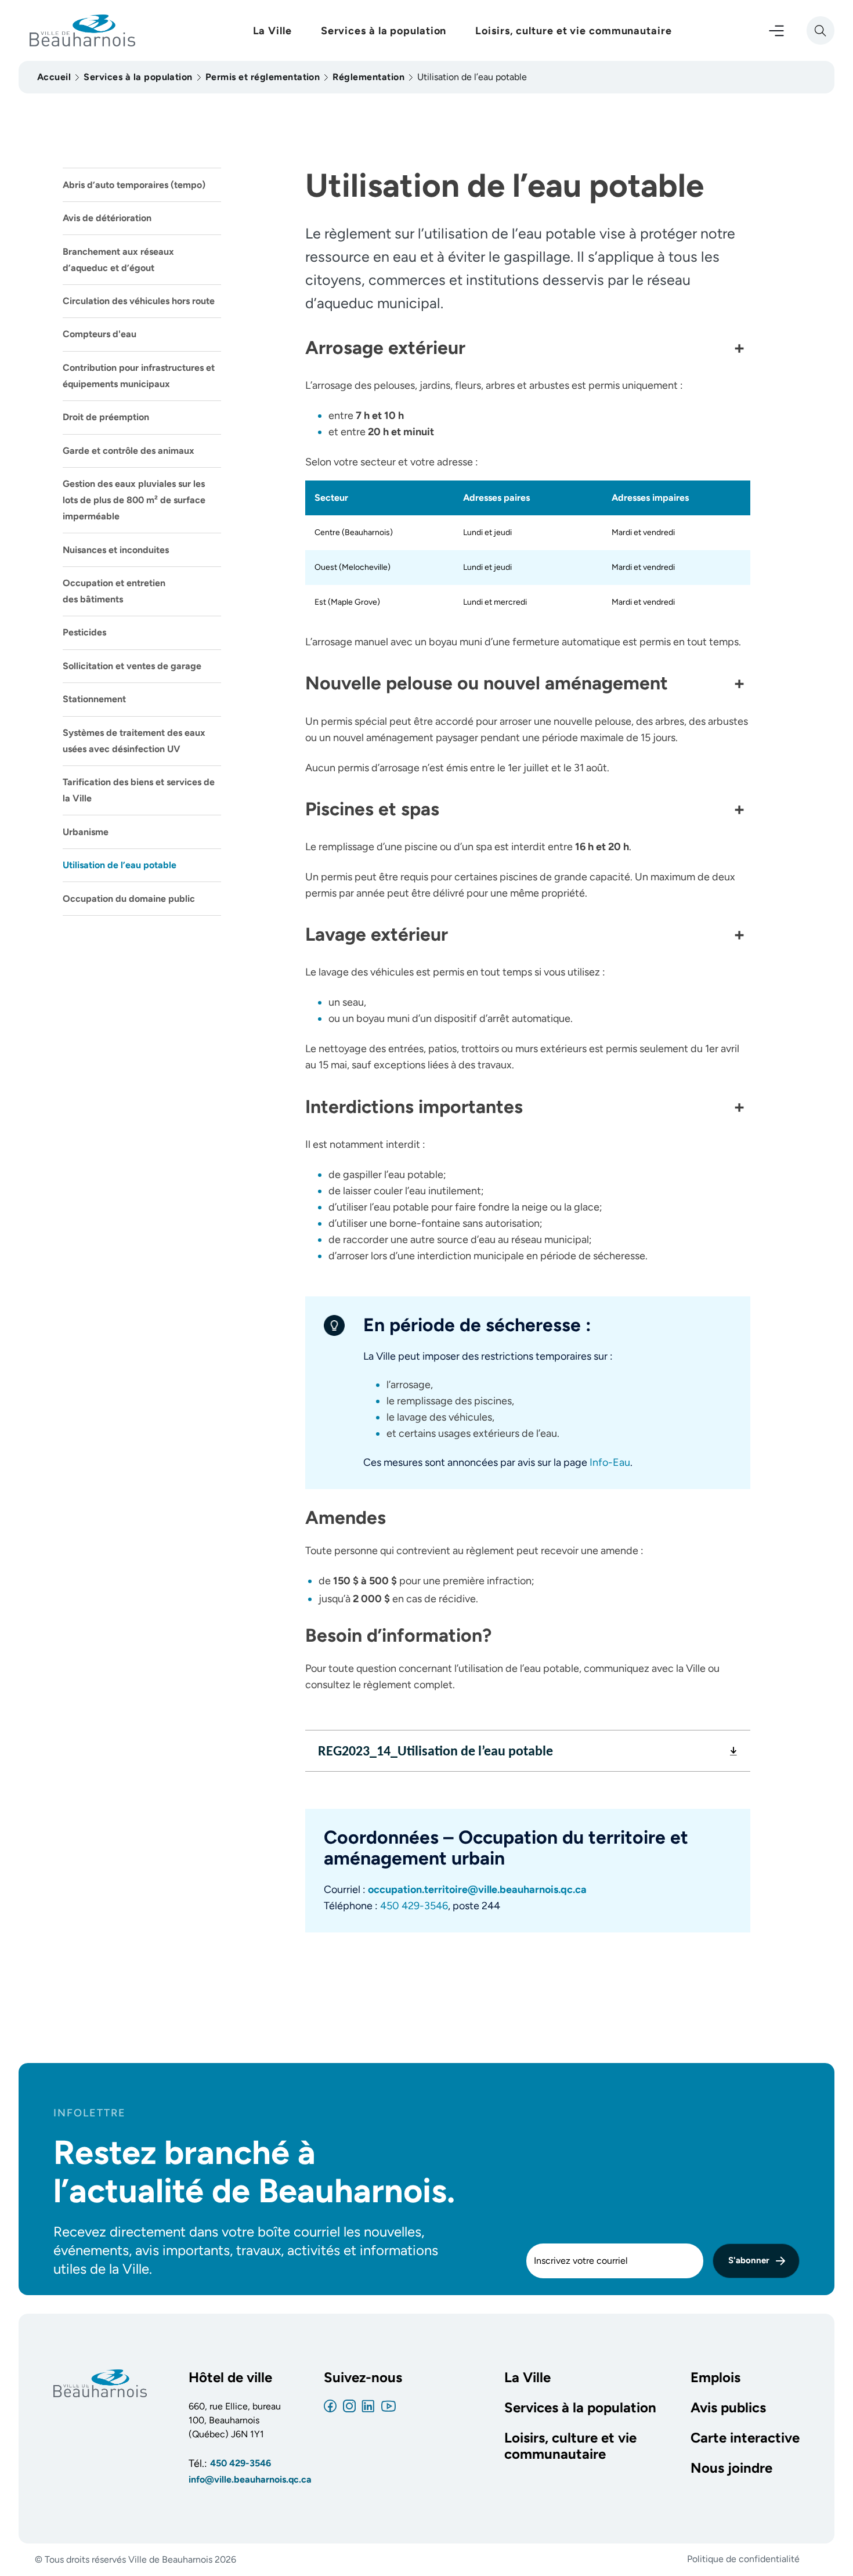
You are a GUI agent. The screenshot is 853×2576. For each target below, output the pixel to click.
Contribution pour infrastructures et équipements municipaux (139, 376)
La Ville (272, 31)
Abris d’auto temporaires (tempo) (134, 185)
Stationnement (94, 699)
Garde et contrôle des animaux (129, 451)
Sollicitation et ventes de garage (132, 666)
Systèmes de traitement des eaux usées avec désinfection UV (134, 741)
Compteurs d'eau (100, 334)
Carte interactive (745, 2438)
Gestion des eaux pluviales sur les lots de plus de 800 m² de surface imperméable (134, 500)
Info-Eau (610, 1462)
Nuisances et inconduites (116, 550)
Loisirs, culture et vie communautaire (573, 31)
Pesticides (84, 632)
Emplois (715, 2378)
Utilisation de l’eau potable (120, 865)
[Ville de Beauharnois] (100, 2382)
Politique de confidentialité (743, 2559)
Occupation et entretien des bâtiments (114, 591)
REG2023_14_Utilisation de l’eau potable (435, 1751)
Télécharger (733, 1755)
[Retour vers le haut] (819, 2540)
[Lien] (330, 2406)
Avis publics (728, 2408)
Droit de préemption (106, 417)
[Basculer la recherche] (821, 30)
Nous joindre (731, 2468)
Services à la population (384, 31)
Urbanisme (86, 832)
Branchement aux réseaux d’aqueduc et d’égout (118, 260)
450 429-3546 (414, 1906)
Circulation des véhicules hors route (139, 301)
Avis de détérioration (107, 218)
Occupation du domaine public (129, 899)
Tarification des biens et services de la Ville (139, 790)
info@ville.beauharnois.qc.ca (235, 2479)
